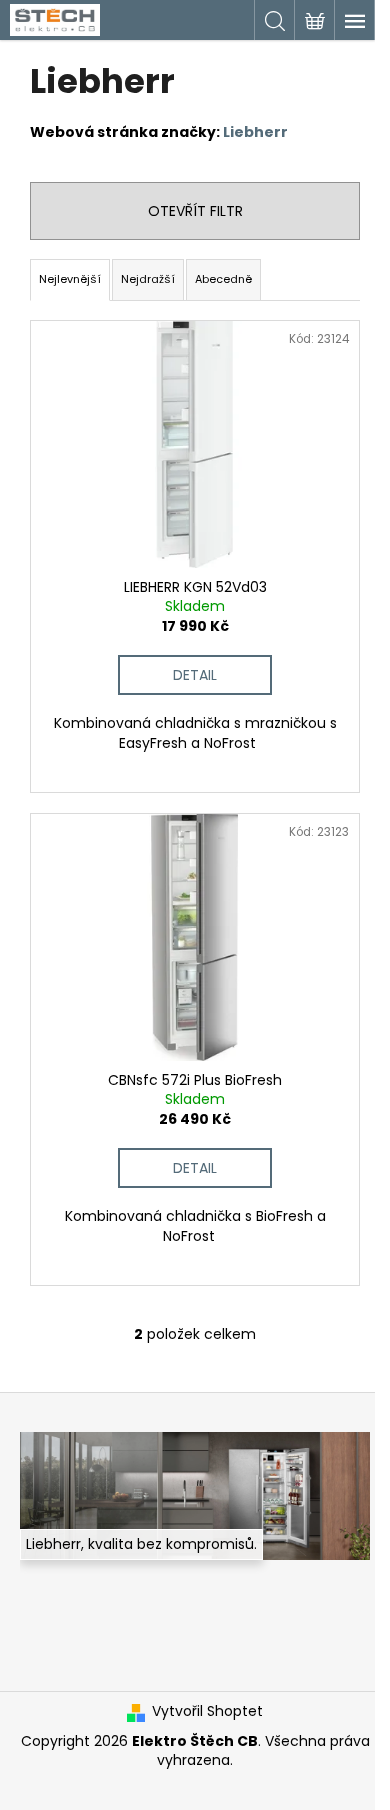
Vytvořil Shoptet (207, 1711)
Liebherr (255, 132)
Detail (195, 675)
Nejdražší (148, 279)
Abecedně (223, 279)
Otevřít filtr (195, 211)
